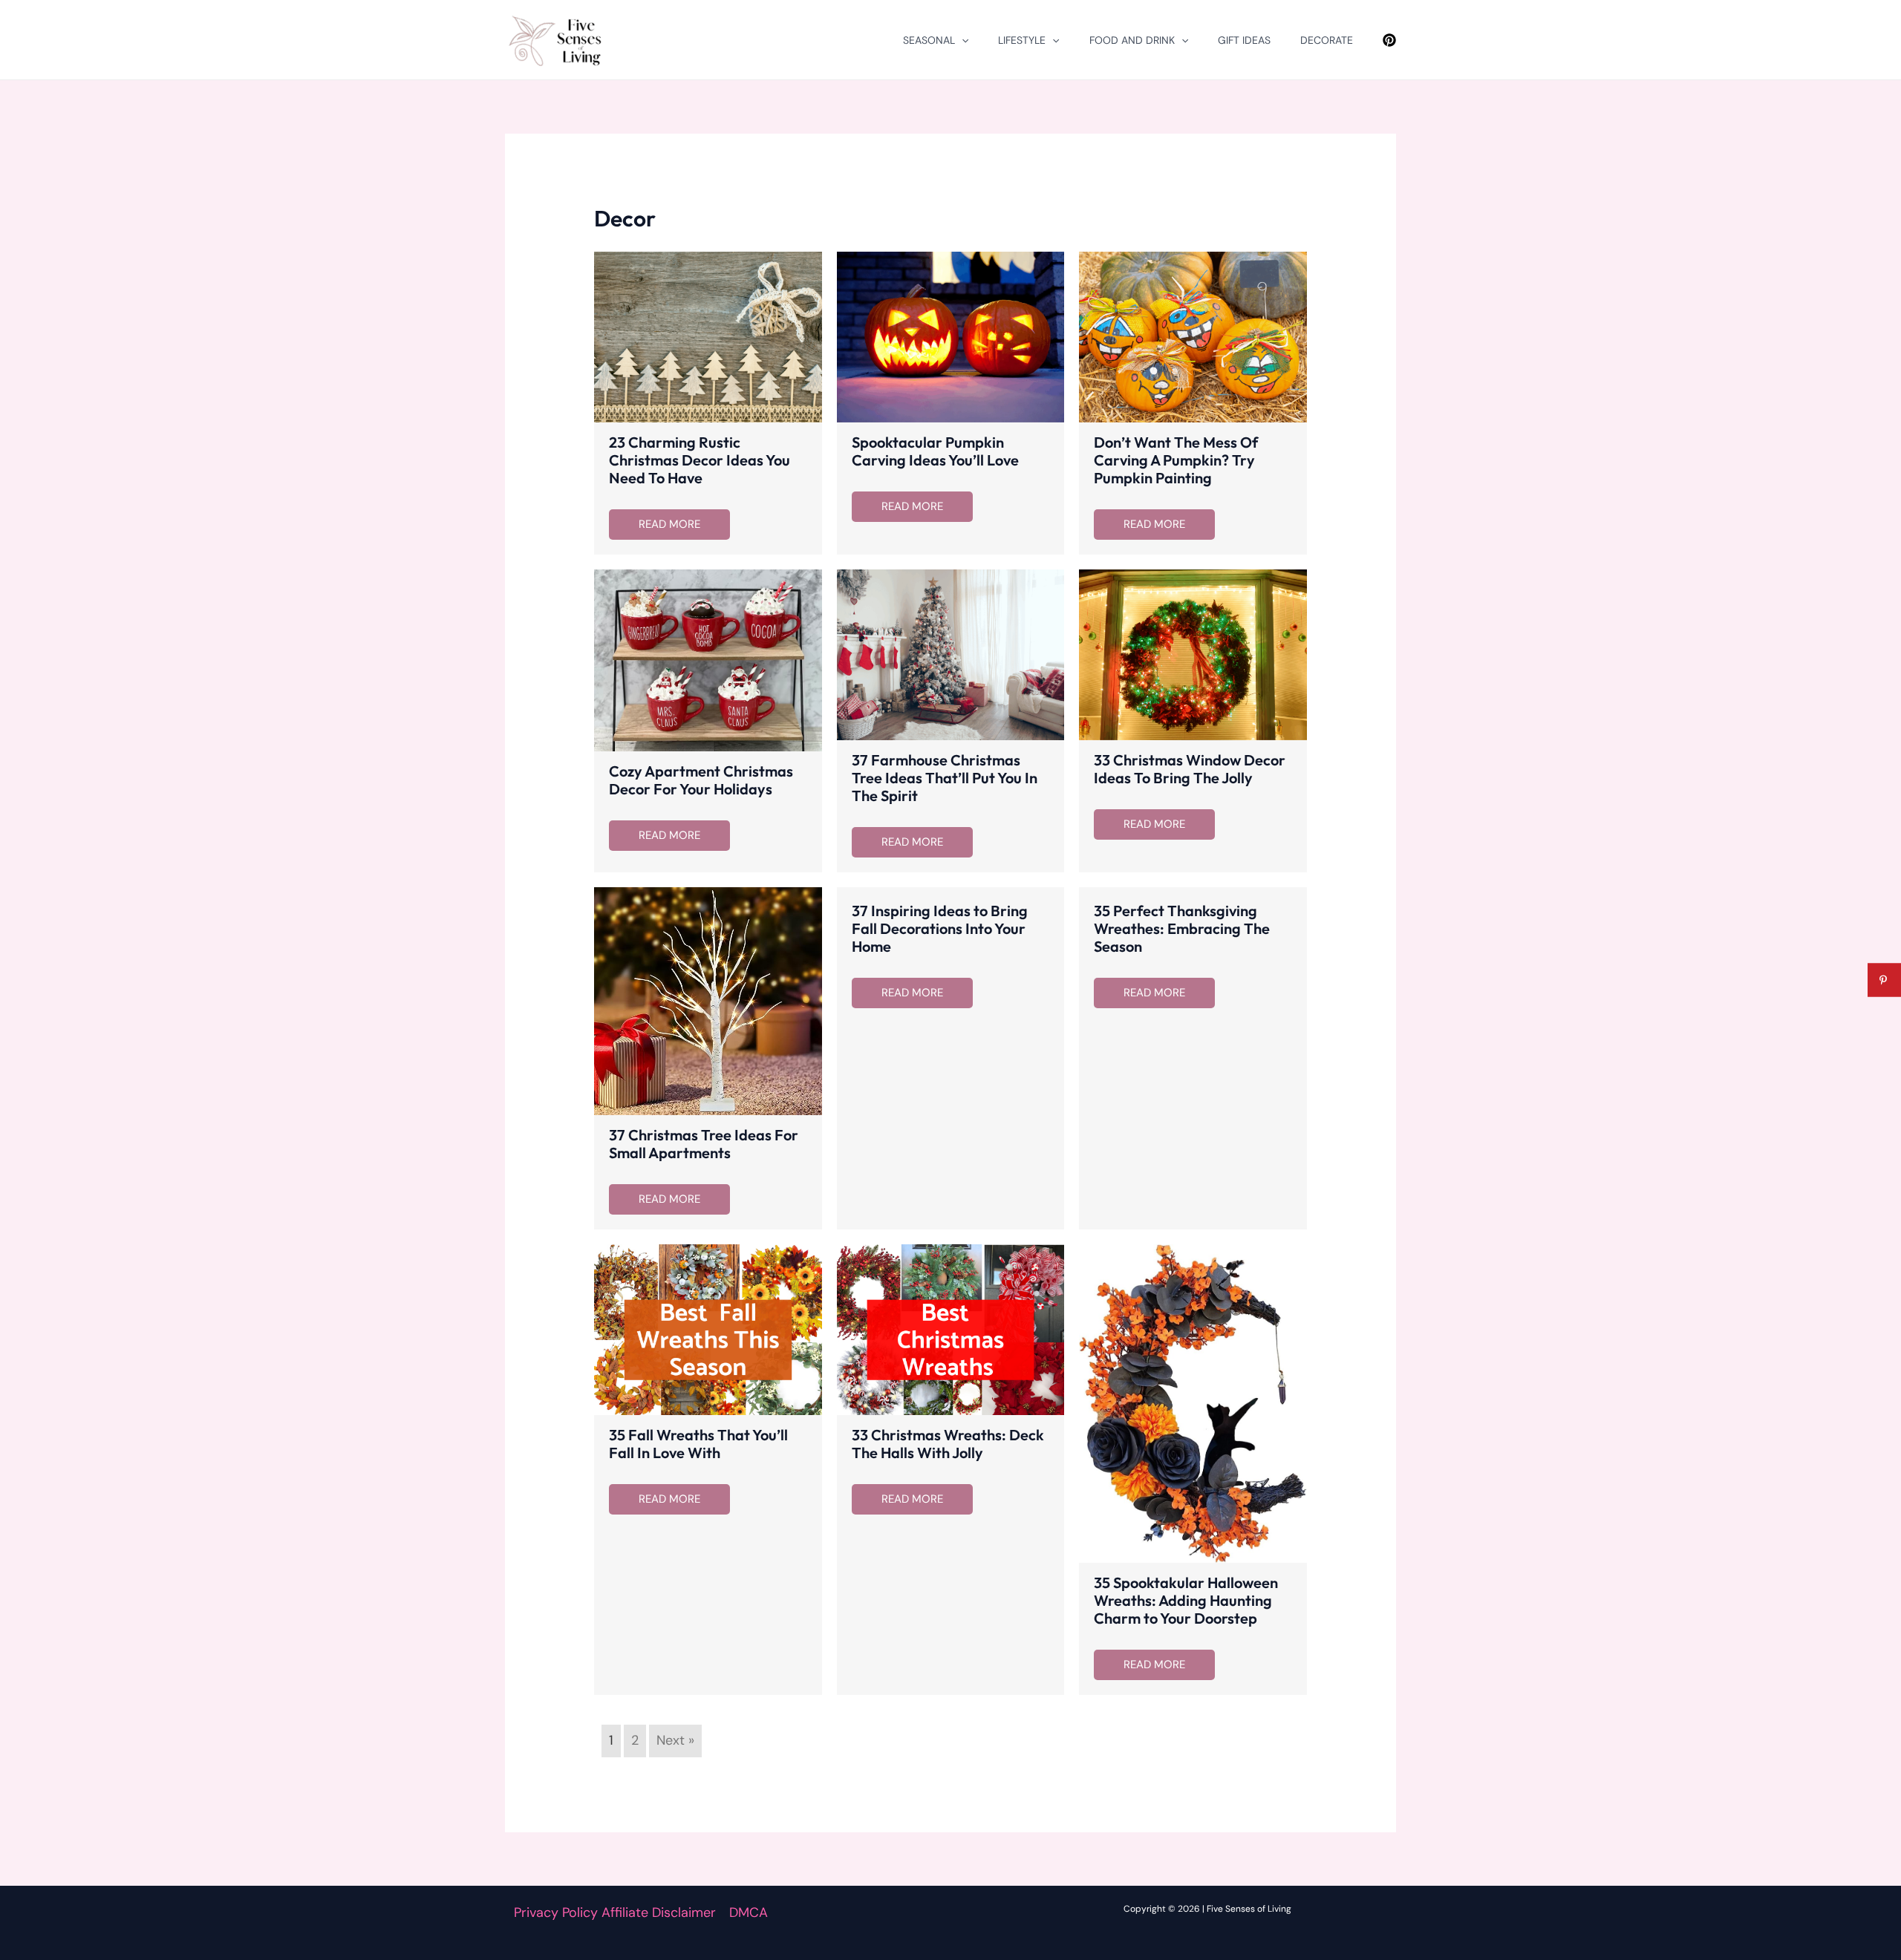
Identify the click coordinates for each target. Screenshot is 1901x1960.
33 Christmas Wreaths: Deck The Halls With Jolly (948, 1444)
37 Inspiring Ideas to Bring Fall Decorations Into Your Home (940, 928)
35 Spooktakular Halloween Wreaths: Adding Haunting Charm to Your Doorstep (1186, 1600)
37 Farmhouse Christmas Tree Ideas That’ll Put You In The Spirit (945, 778)
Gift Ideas (1244, 40)
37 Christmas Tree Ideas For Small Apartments (704, 1144)
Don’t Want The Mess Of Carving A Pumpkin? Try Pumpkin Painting (1176, 460)
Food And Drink (1132, 40)
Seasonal (929, 40)
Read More (669, 524)
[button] (962, 40)
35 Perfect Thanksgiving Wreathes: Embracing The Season (1182, 928)
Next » (675, 1740)
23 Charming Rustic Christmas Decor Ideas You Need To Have (700, 460)
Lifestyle (1022, 40)
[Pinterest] (1389, 40)
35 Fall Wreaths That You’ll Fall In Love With (698, 1444)
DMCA (749, 1912)
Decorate (1327, 40)
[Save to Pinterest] (1884, 980)
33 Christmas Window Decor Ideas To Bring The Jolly (1190, 769)
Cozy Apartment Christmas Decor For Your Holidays (701, 780)
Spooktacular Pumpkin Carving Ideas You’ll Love (935, 451)
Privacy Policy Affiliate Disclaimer (615, 1912)
